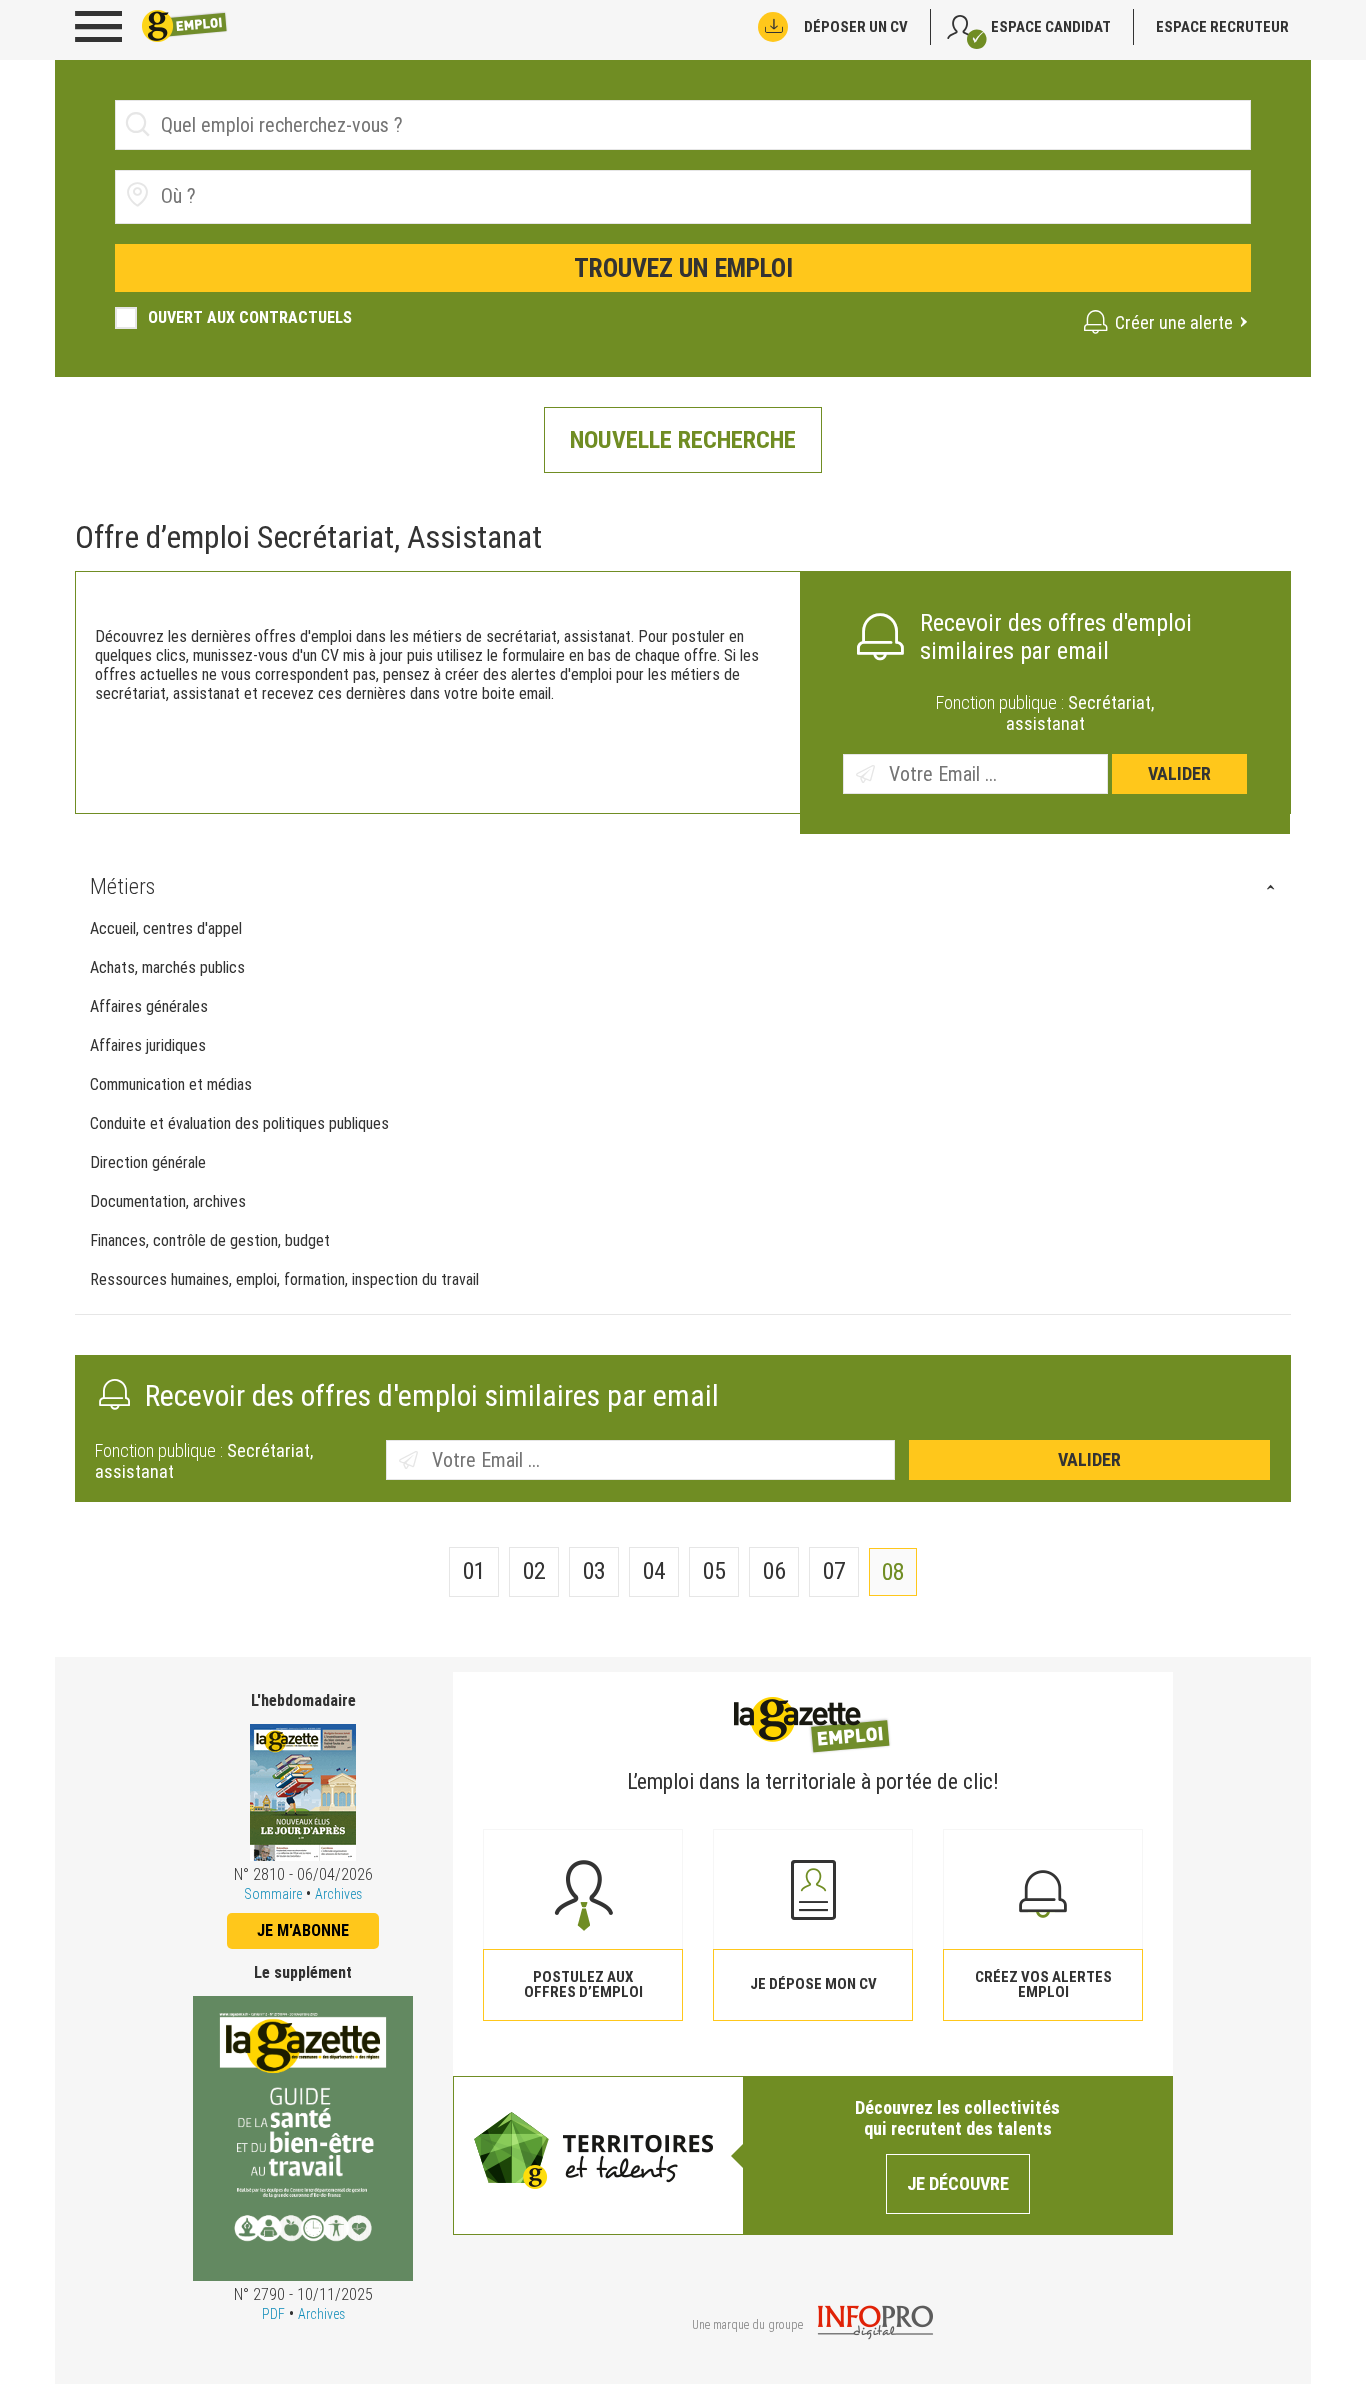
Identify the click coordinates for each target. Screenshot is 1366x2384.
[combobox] (683, 197)
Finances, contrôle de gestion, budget (210, 1240)
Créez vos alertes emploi (1043, 1984)
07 (834, 1571)
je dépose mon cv (813, 1984)
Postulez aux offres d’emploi (583, 1984)
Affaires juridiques (148, 1045)
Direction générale (148, 1162)
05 (714, 1571)
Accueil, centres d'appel (166, 928)
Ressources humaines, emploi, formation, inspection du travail (284, 1279)
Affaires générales (149, 1006)
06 (774, 1571)
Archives (338, 1894)
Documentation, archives (168, 1201)
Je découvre (958, 2183)
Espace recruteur (1222, 27)
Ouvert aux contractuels (250, 317)
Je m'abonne (303, 1930)
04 (654, 1571)
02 (534, 1571)
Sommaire (273, 1894)
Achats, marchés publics (167, 967)
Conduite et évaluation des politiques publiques (239, 1123)
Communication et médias (171, 1084)
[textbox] (273, 196)
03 (594, 1571)
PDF (273, 2314)
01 (474, 1571)
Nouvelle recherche (683, 440)
